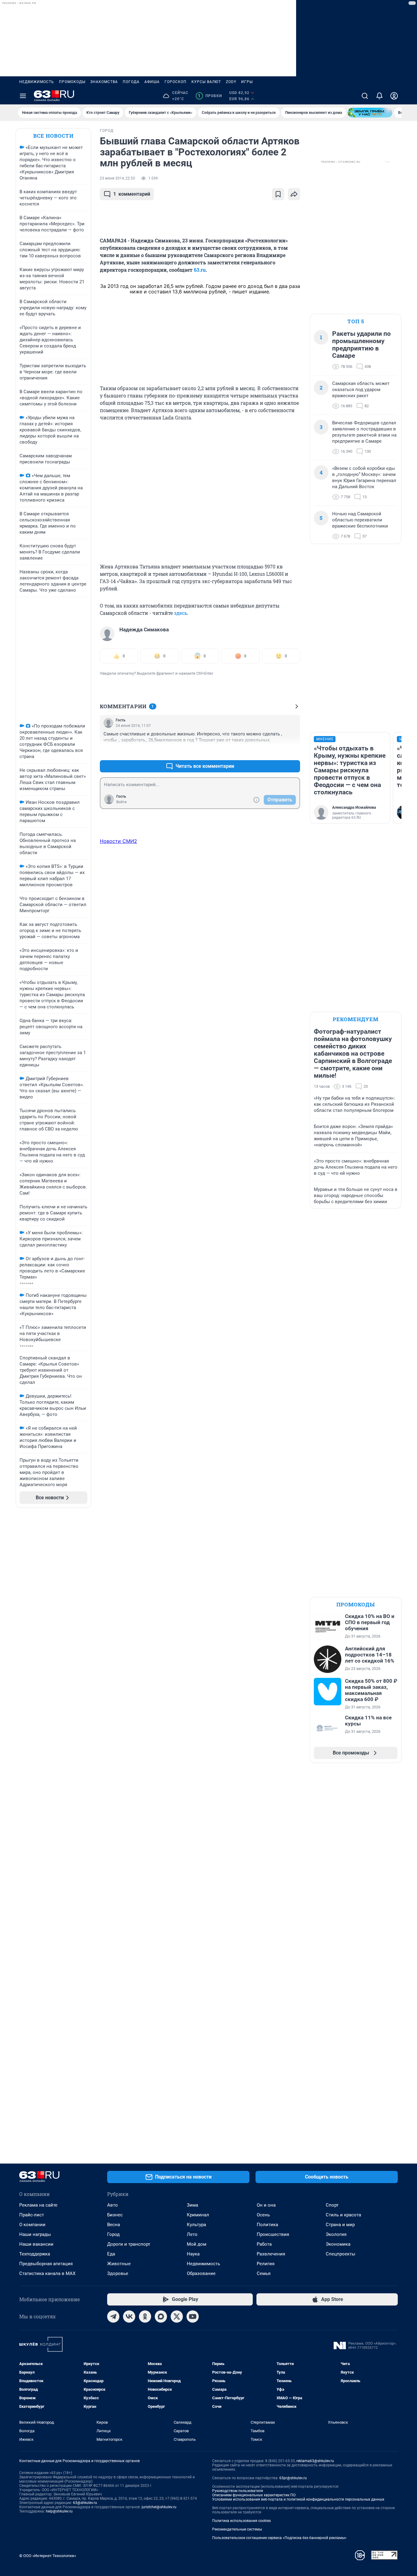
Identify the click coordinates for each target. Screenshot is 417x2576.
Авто (112, 2205)
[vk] (129, 2317)
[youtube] (193, 2317)
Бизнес (115, 2215)
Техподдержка (35, 2254)
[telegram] (113, 2317)
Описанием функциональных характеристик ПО (254, 2495)
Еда (111, 2254)
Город (113, 2234)
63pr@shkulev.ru (293, 2478)
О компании (32, 2225)
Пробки (210, 96)
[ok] (145, 2317)
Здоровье (118, 2273)
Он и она (266, 2205)
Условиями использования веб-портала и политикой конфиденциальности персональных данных (298, 2499)
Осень (263, 2215)
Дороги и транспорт (129, 2244)
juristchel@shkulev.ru (159, 2507)
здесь (181, 613)
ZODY (231, 82)
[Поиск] (365, 96)
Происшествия (273, 2234)
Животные (119, 2264)
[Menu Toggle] (23, 96)
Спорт (332, 2205)
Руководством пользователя (238, 2491)
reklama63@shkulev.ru (315, 2461)
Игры (247, 82)
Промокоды (72, 82)
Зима (192, 2205)
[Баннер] (370, 113)
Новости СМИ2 (118, 841)
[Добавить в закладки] (278, 194)
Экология (336, 2234)
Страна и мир (340, 2225)
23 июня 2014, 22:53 (117, 178)
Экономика (338, 2244)
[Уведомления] (379, 96)
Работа (264, 2244)
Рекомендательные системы (237, 2529)
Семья (264, 2273)
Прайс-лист (32, 2215)
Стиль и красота (343, 2215)
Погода (131, 82)
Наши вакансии (36, 2244)
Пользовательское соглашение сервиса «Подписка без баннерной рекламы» (279, 2538)
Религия (266, 2264)
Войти (121, 802)
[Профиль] (394, 96)
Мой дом (197, 2244)
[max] (161, 2317)
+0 (276, 751)
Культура (196, 2225)
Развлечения (271, 2254)
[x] (177, 2317)
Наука (193, 2254)
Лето (192, 2234)
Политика (267, 2225)
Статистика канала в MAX (47, 2273)
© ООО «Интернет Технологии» (48, 2556)
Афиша (152, 82)
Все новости (53, 136)
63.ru (200, 270)
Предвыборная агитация (46, 2264)
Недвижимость (37, 82)
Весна (114, 2225)
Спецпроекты (341, 2254)
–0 (293, 751)
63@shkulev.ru (85, 2503)
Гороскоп (176, 82)
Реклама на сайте (38, 2205)
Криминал (198, 2215)
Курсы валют (206, 82)
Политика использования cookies (241, 2521)
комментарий (132, 194)
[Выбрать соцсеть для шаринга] (294, 194)
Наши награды (35, 2234)
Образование (201, 2273)
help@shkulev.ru (59, 2511)
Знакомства (104, 82)
